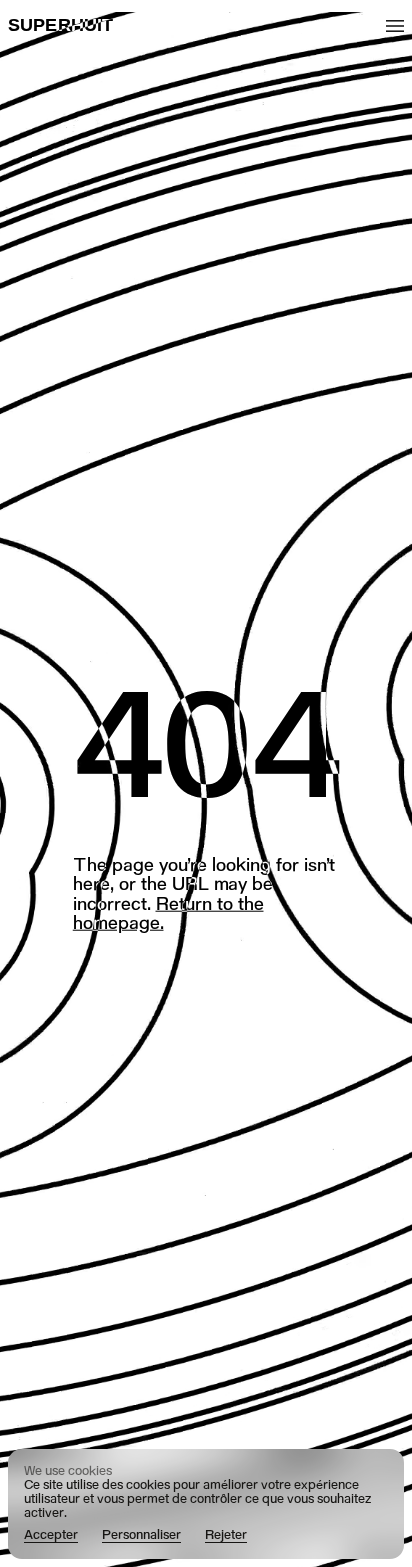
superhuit (60, 25)
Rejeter (226, 1536)
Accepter (51, 1536)
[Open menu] (395, 26)
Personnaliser (141, 1536)
